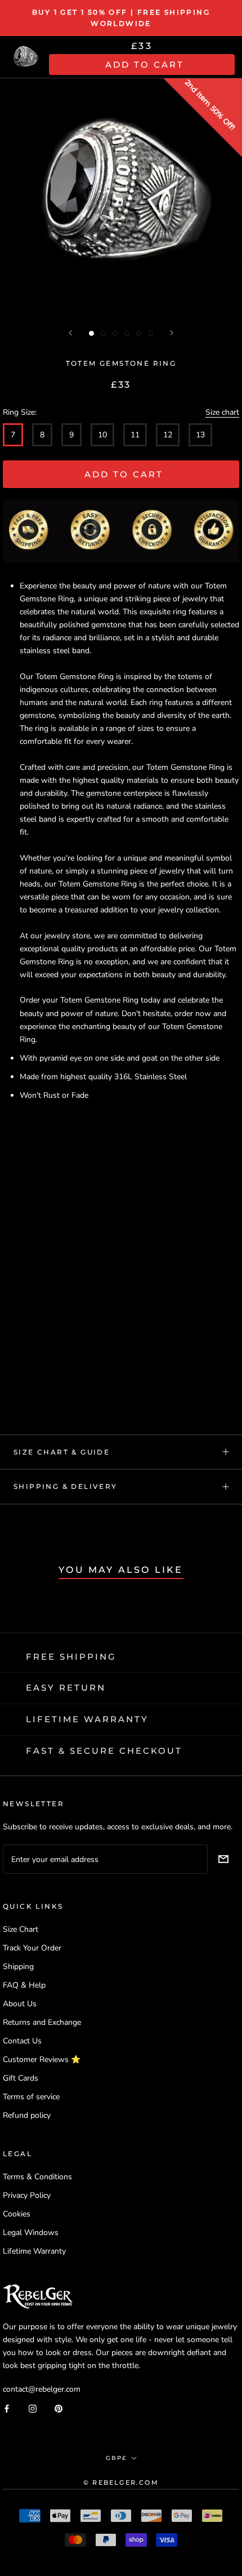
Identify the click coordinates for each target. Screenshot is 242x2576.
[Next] (172, 333)
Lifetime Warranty (34, 2251)
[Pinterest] (59, 2408)
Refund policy (27, 2115)
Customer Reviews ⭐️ (42, 2060)
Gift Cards (21, 2078)
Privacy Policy (27, 2195)
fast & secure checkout (104, 1751)
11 (135, 435)
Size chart (222, 412)
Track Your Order (32, 1948)
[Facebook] (7, 2408)
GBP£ (116, 2458)
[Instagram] (33, 2408)
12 (168, 435)
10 (102, 435)
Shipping (18, 1967)
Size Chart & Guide (62, 1452)
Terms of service (31, 2097)
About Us (20, 2004)
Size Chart (21, 1929)
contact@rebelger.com (42, 2389)
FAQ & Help (24, 1985)
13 (200, 435)
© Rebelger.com (121, 2482)
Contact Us (22, 2041)
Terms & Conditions (37, 2177)
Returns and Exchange (42, 2022)
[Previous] (70, 333)
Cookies (17, 2214)
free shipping (71, 1657)
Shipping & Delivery (66, 1486)
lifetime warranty (87, 1719)
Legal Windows (31, 2233)
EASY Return (66, 1688)
